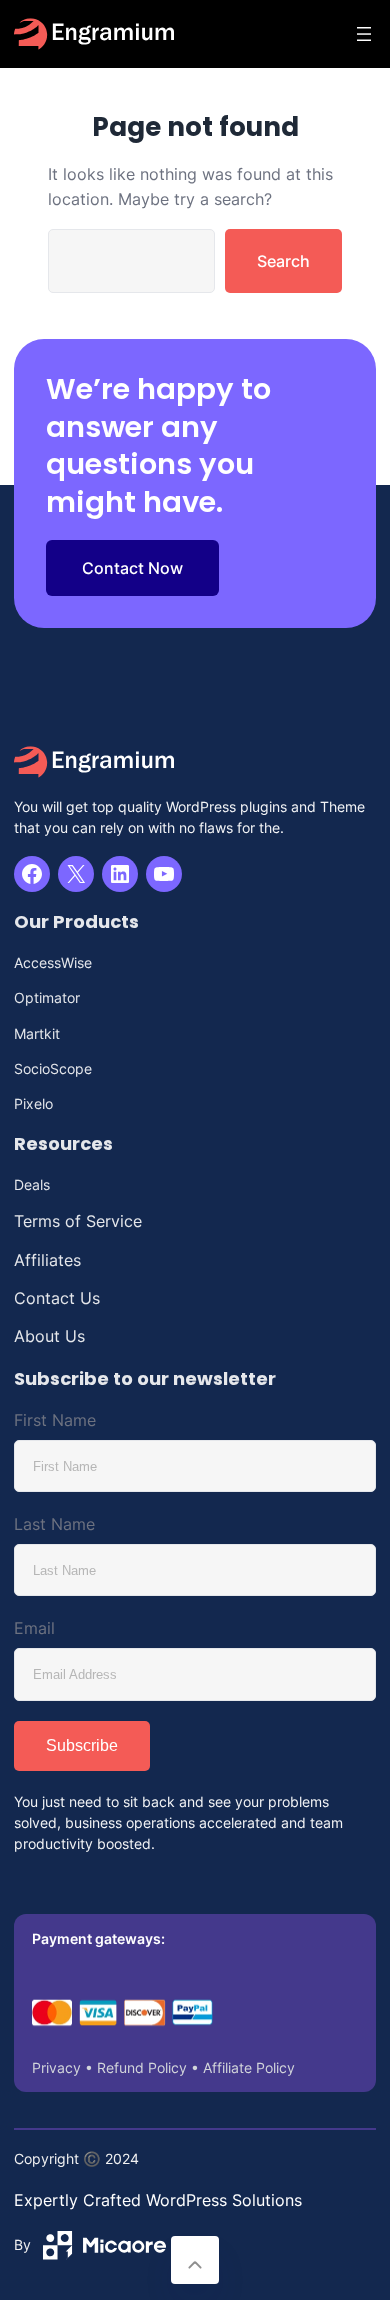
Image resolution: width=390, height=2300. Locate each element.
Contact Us (57, 1298)
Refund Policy (142, 2067)
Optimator (47, 997)
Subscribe (82, 1745)
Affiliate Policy (249, 2067)
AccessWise (53, 962)
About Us (49, 1336)
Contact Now (132, 568)
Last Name (54, 1524)
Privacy (56, 2067)
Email (34, 1628)
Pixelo (33, 1103)
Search (283, 261)
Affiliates (47, 1260)
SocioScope (53, 1068)
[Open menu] (364, 34)
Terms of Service (78, 1221)
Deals (32, 1184)
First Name (55, 1420)
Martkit (37, 1033)
